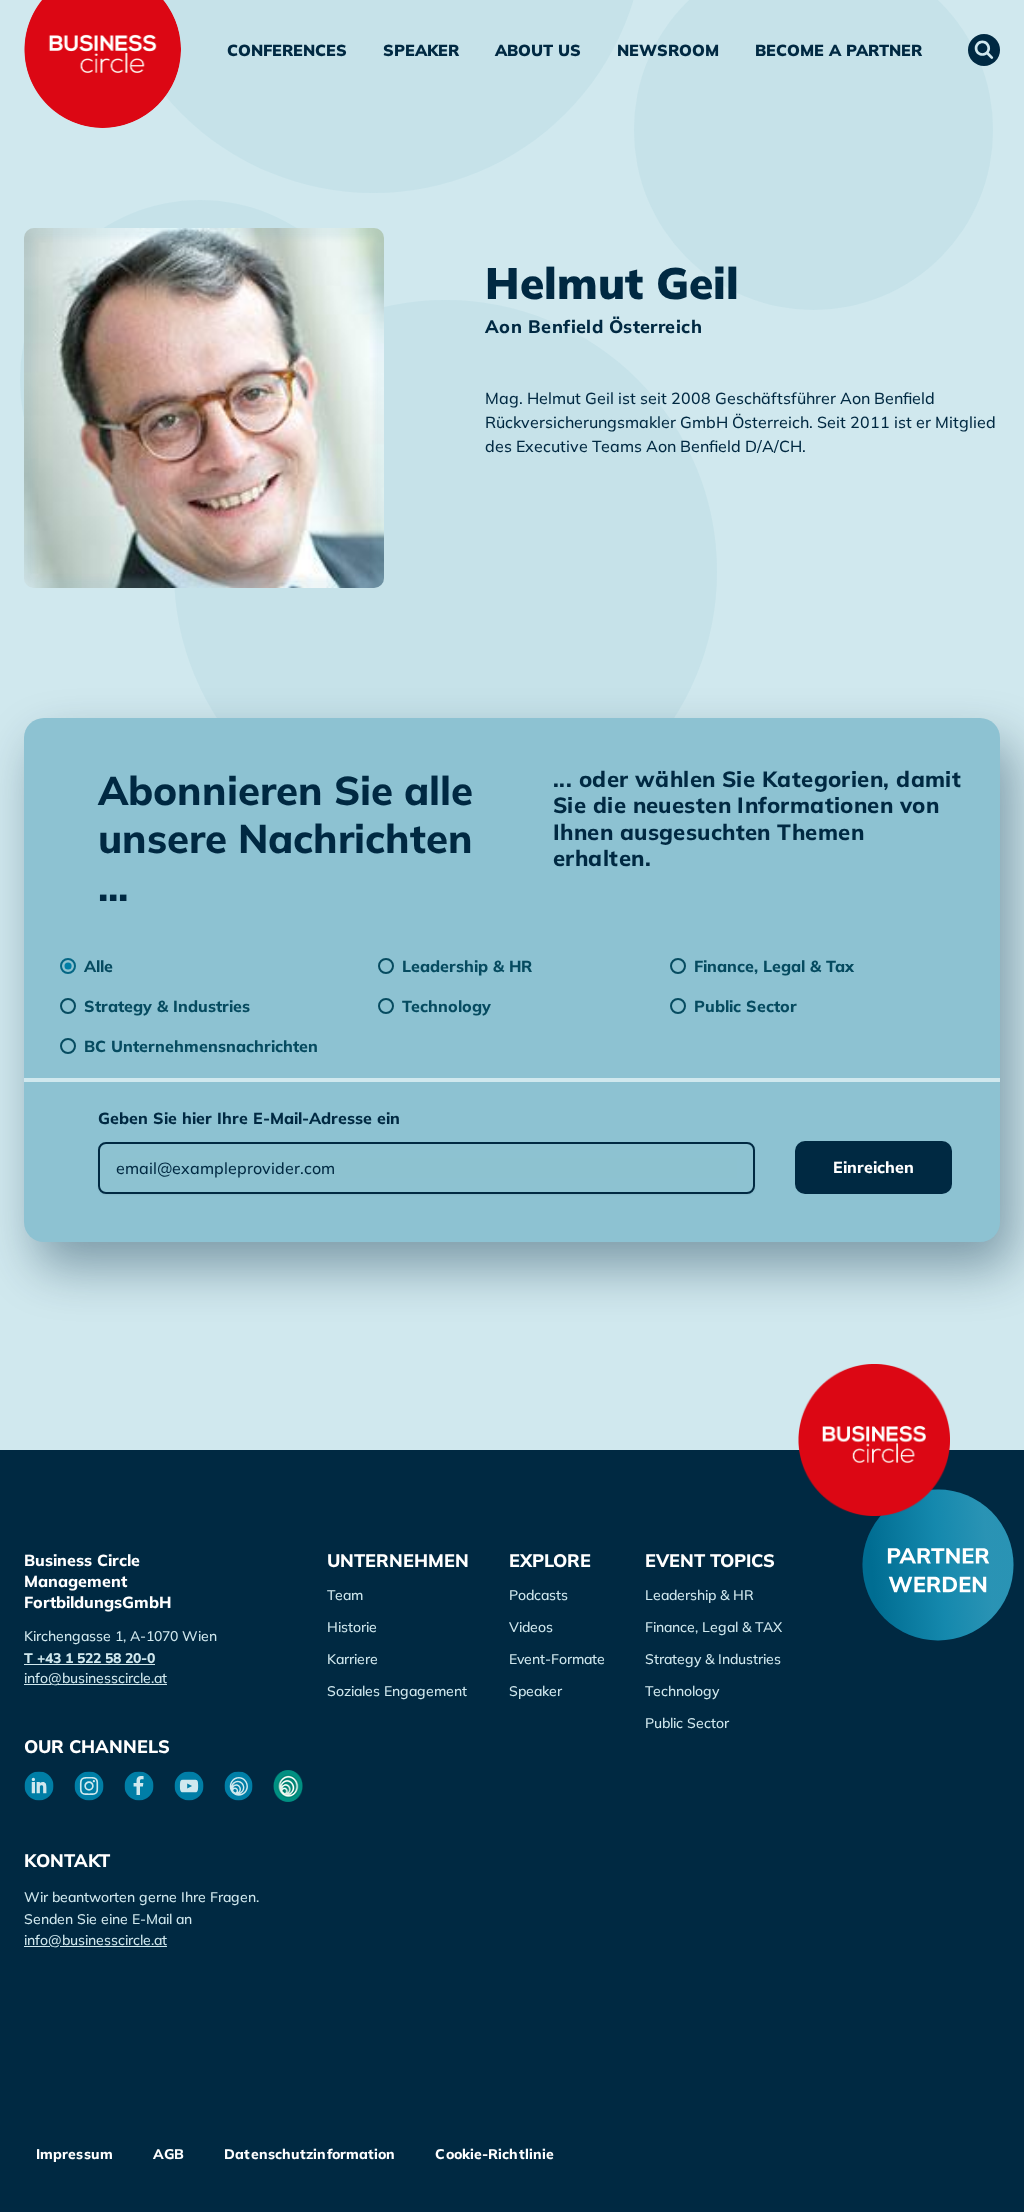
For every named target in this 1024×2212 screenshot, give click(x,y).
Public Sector (687, 1723)
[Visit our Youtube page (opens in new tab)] (189, 1786)
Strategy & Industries (713, 1659)
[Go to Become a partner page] (938, 1565)
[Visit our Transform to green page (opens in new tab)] (288, 1786)
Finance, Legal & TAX (713, 1627)
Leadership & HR (699, 1595)
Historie (352, 1627)
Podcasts (538, 1595)
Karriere (352, 1659)
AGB (168, 2154)
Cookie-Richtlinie (494, 2154)
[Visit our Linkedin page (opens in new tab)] (39, 1786)
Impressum (74, 2154)
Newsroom (668, 50)
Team (345, 1595)
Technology (682, 1691)
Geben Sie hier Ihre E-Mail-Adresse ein (249, 1118)
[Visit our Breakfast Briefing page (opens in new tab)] (239, 1786)
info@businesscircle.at (95, 1678)
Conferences (287, 50)
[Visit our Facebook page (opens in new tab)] (139, 1786)
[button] (984, 50)
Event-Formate (557, 1659)
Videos (531, 1627)
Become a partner (838, 50)
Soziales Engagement (397, 1691)
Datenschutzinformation (309, 2154)
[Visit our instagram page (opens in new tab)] (89, 1786)
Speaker (421, 50)
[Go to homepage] (874, 1440)
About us (538, 50)
